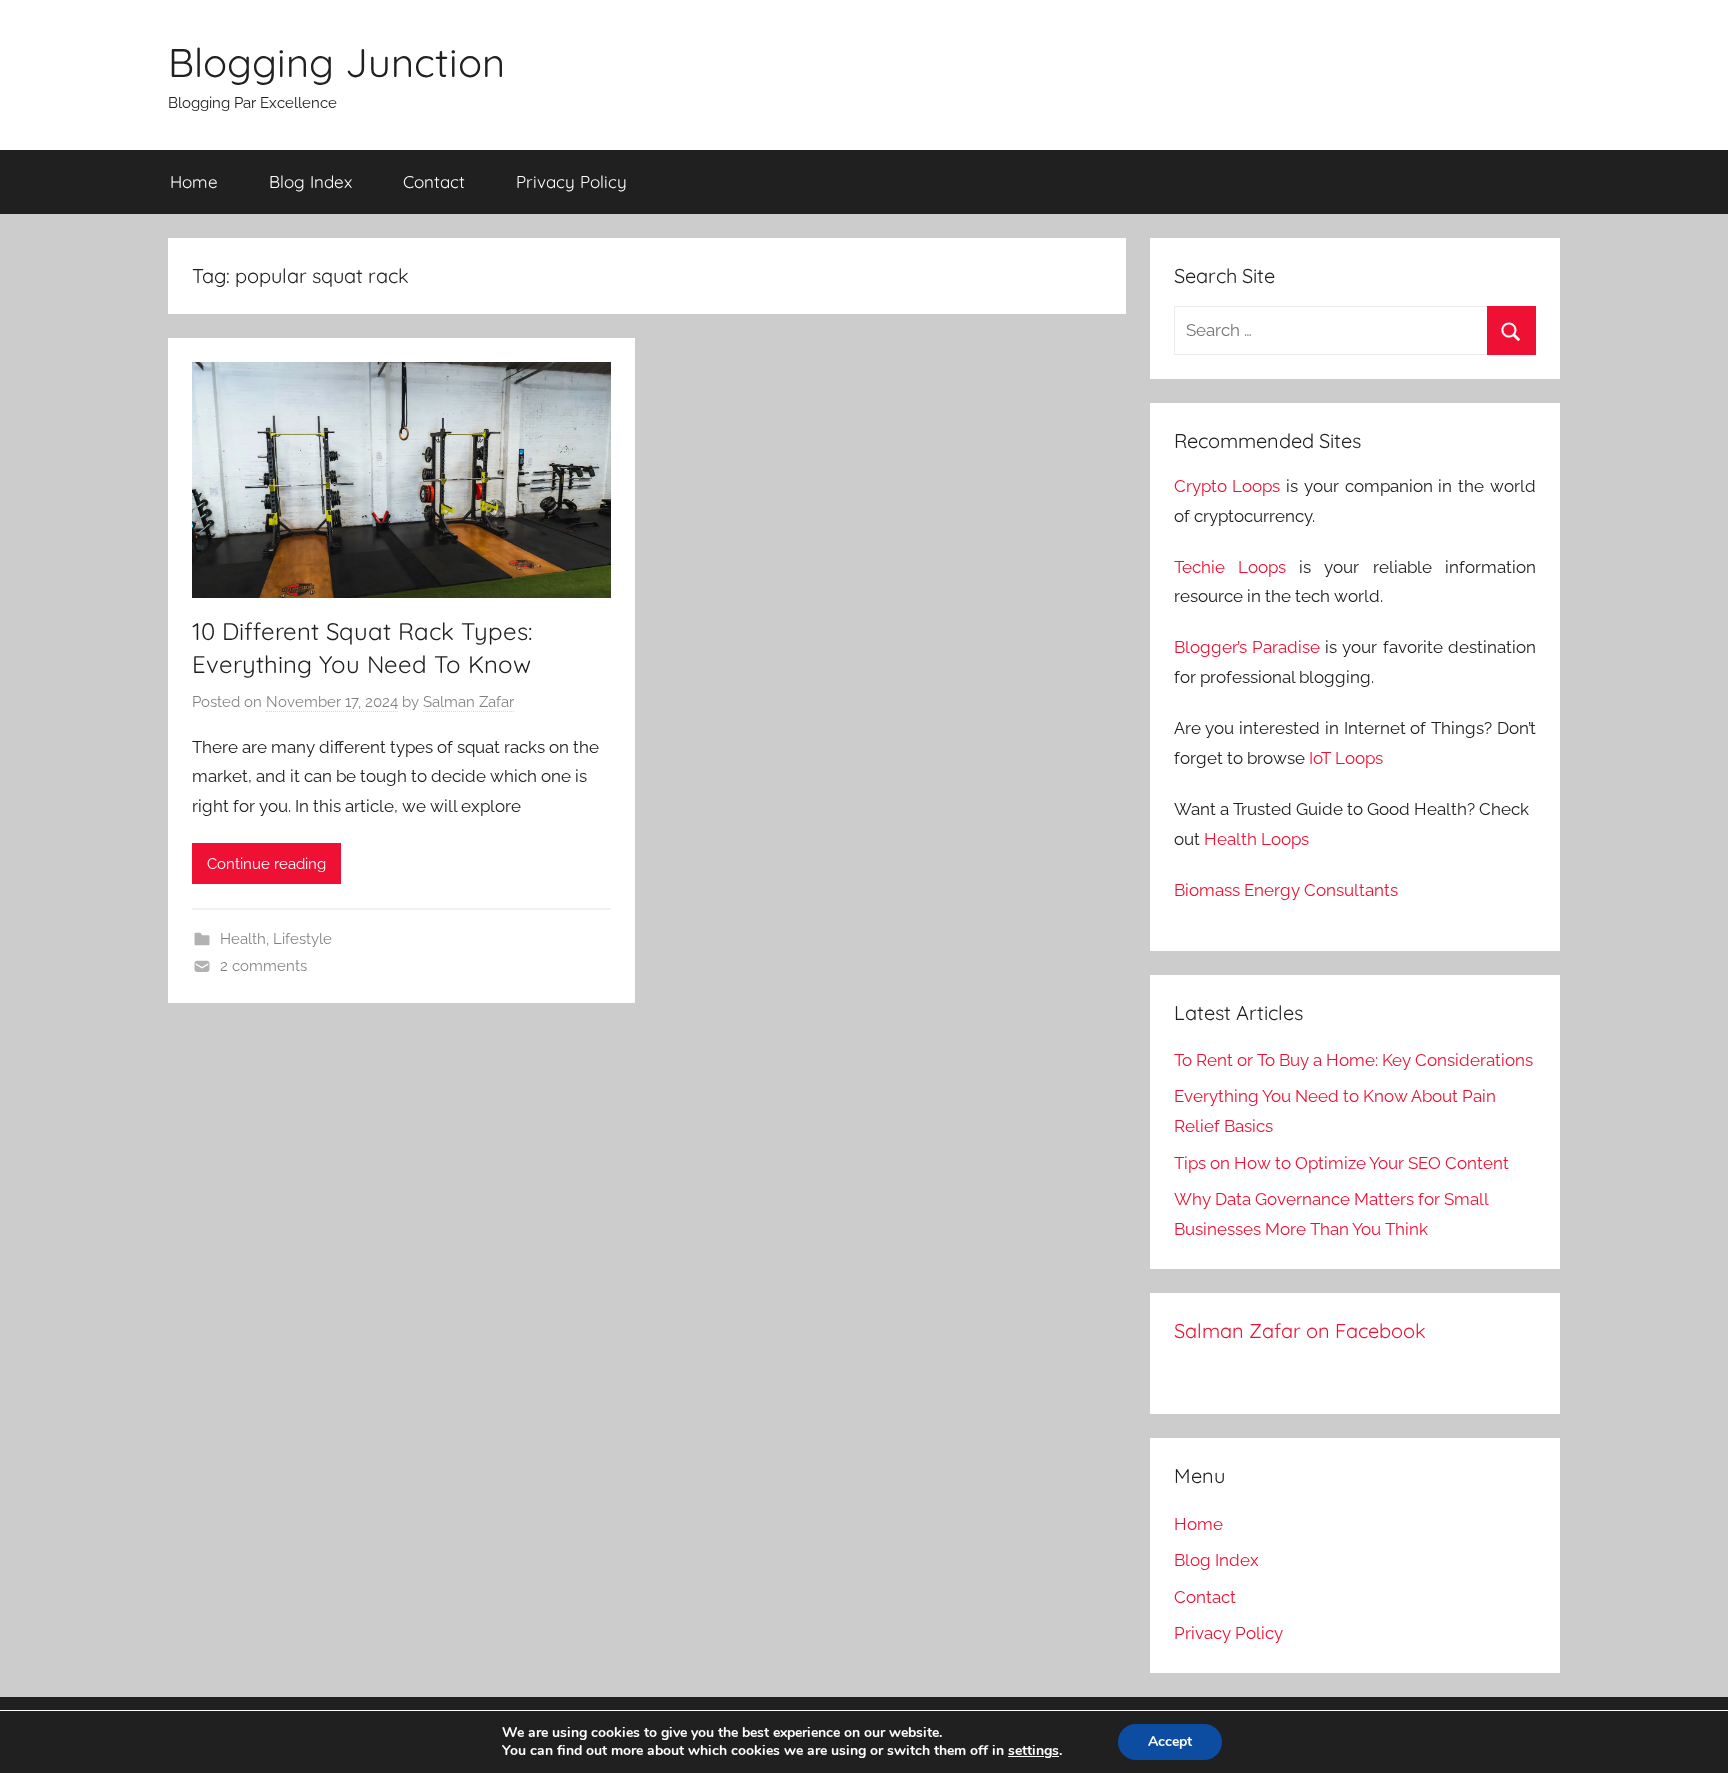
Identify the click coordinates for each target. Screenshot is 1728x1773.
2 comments (263, 966)
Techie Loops (1230, 567)
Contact (434, 181)
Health (243, 939)
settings (1033, 1751)
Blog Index (310, 181)
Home (194, 181)
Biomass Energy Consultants (1286, 890)
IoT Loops (1346, 758)
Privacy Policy (571, 181)
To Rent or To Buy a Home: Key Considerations (1353, 1060)
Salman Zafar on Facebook (1300, 1330)
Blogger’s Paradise (1247, 647)
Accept (1170, 1741)
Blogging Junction (336, 62)
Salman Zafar (468, 702)
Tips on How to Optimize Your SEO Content (1341, 1163)
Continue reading (266, 864)
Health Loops (1256, 839)
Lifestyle (302, 939)
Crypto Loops (1227, 486)
